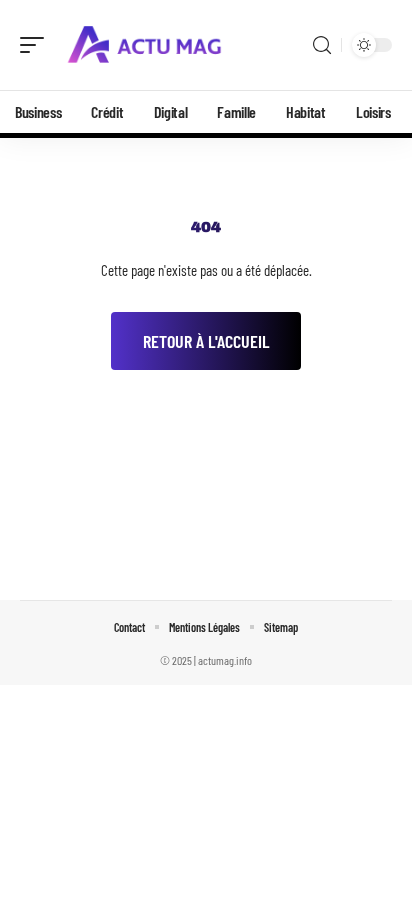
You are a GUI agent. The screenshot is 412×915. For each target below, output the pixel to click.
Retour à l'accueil (206, 341)
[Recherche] (322, 45)
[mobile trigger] (37, 45)
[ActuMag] (144, 45)
